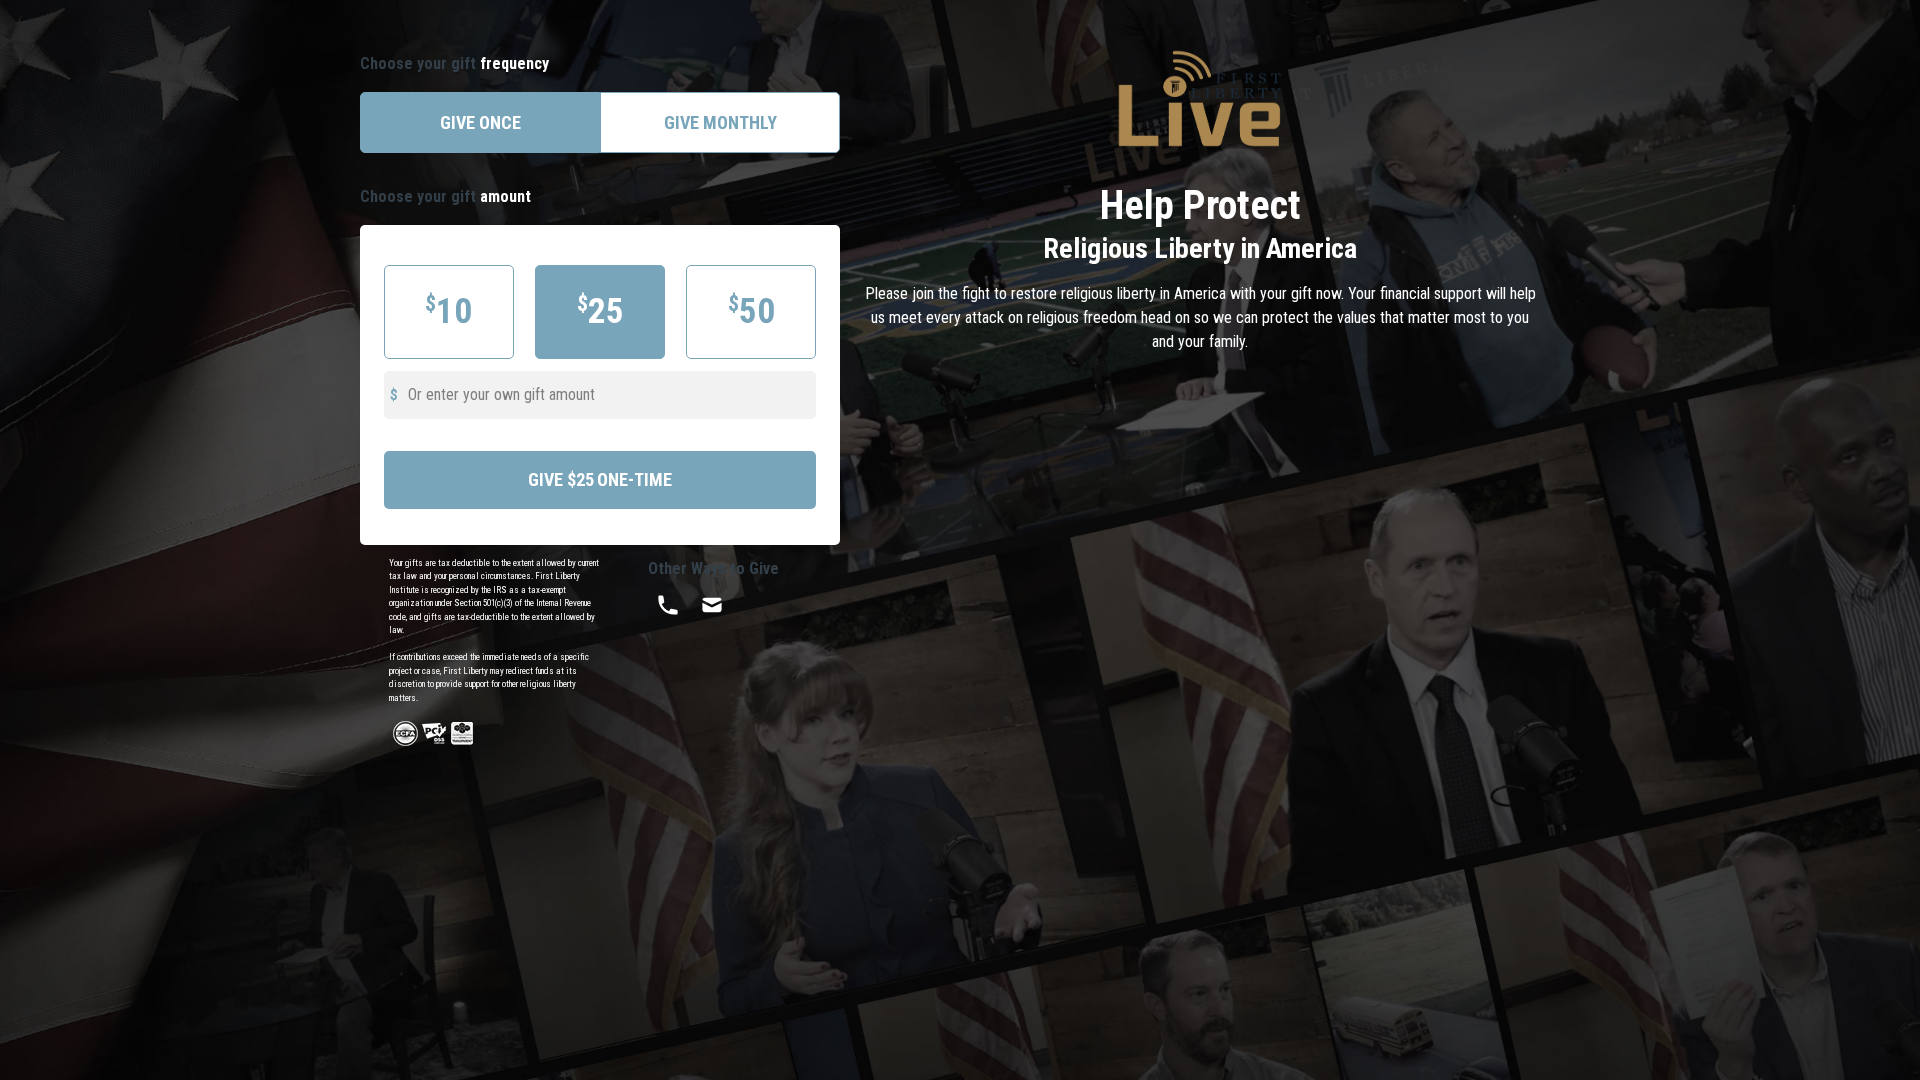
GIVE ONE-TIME (600, 479)
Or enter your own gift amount (501, 394)
